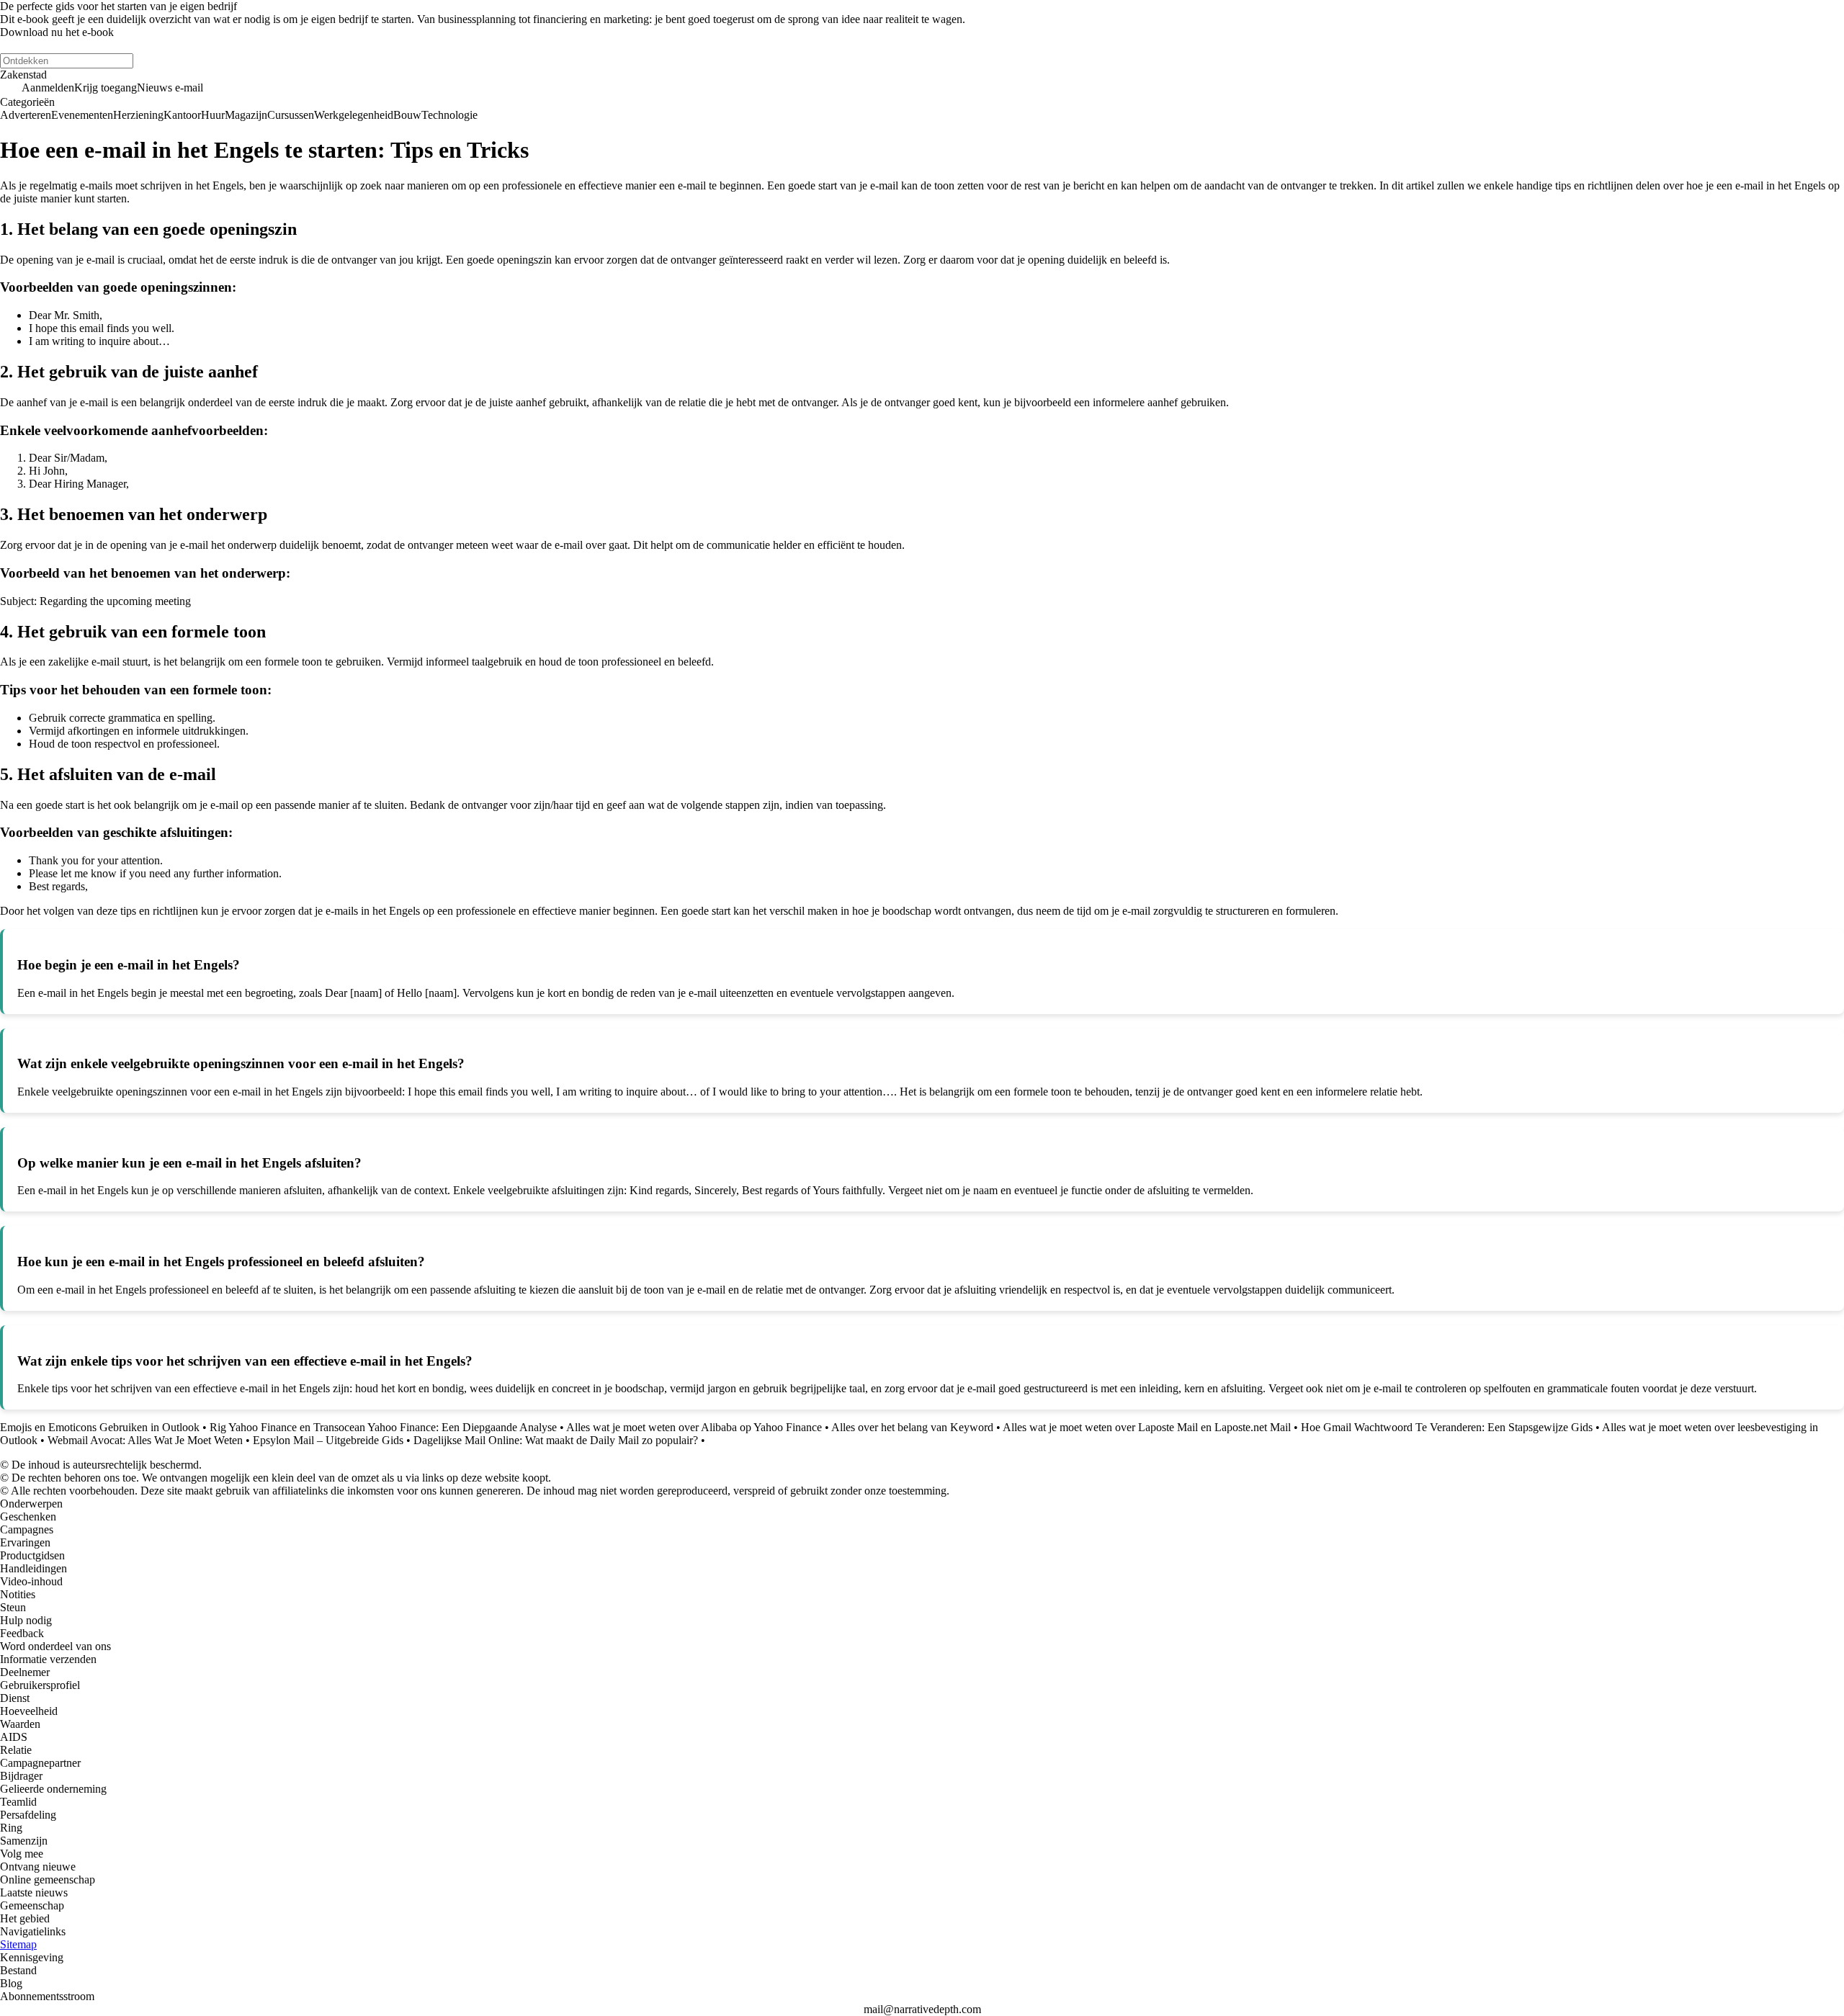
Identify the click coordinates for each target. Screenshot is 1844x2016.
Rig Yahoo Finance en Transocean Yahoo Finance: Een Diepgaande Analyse (383, 1427)
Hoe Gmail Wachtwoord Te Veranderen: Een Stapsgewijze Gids (1447, 1427)
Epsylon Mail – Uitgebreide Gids (328, 1440)
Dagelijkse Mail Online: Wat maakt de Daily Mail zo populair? (556, 1440)
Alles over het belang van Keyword (912, 1427)
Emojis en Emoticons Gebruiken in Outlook (100, 1427)
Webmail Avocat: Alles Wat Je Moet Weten (145, 1440)
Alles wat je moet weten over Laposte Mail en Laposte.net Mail (1147, 1427)
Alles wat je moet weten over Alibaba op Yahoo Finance (694, 1427)
